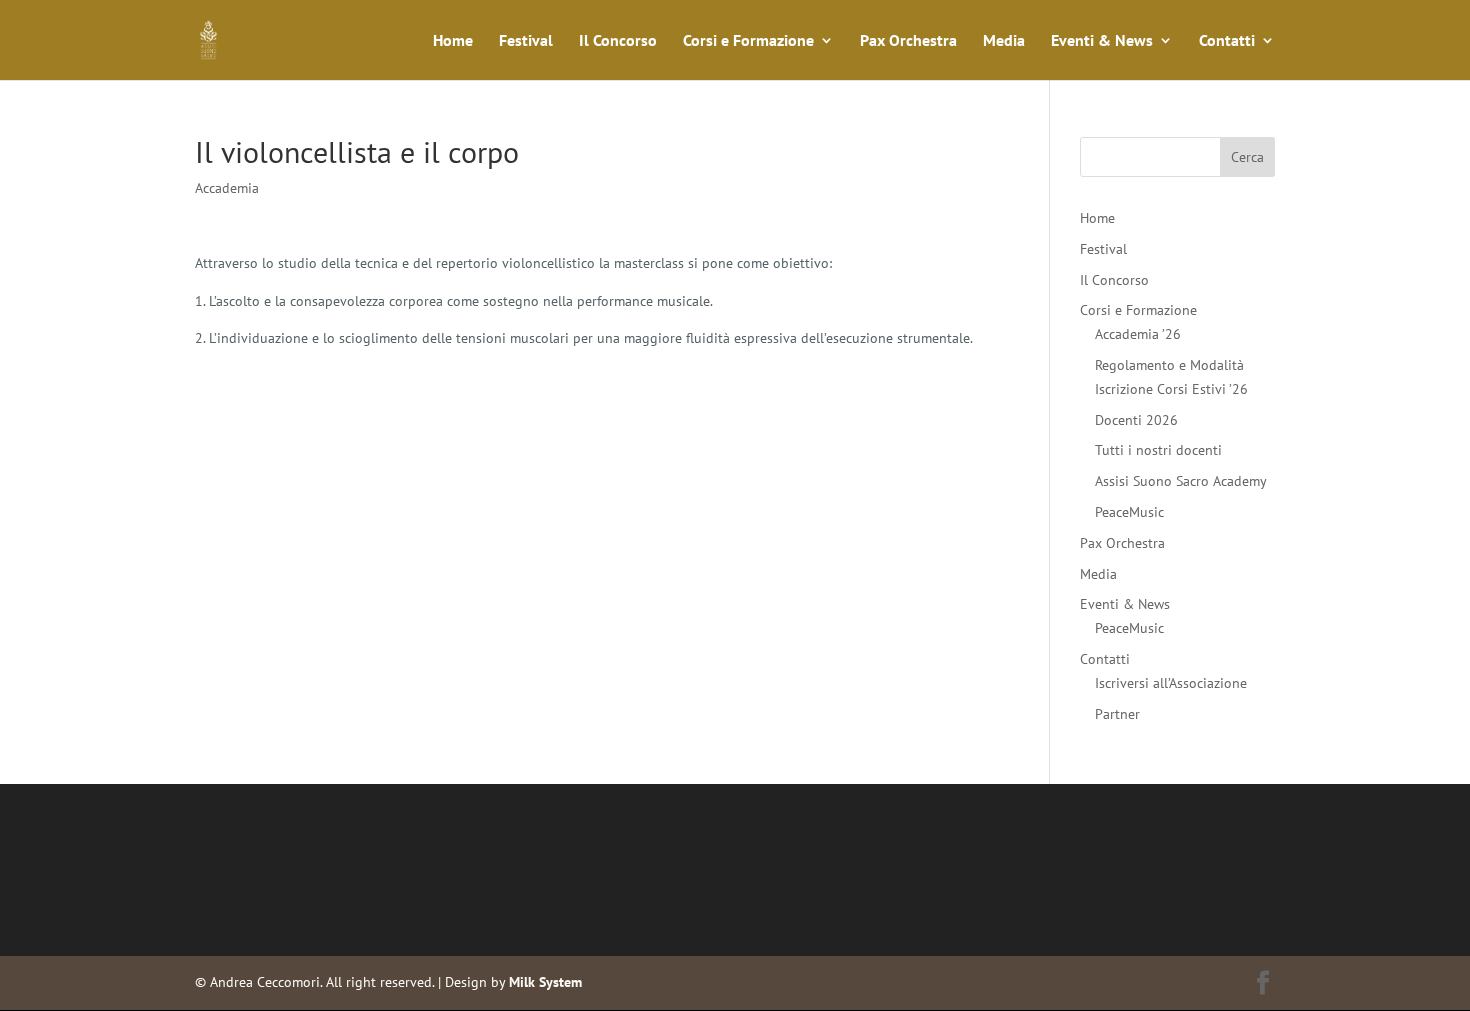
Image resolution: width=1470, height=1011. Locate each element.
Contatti (1227, 41)
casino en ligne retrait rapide (284, 860)
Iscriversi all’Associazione (1171, 683)
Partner (1117, 714)
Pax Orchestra (908, 41)
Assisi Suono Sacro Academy (1181, 481)
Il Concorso (618, 41)
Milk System (545, 982)
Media (1004, 41)
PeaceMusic (1129, 512)
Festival (526, 41)
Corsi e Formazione (748, 41)
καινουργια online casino (271, 884)
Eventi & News (1102, 41)
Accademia (227, 188)
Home (453, 41)
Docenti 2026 (1136, 420)
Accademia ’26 (1138, 334)
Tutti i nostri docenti (1158, 450)
